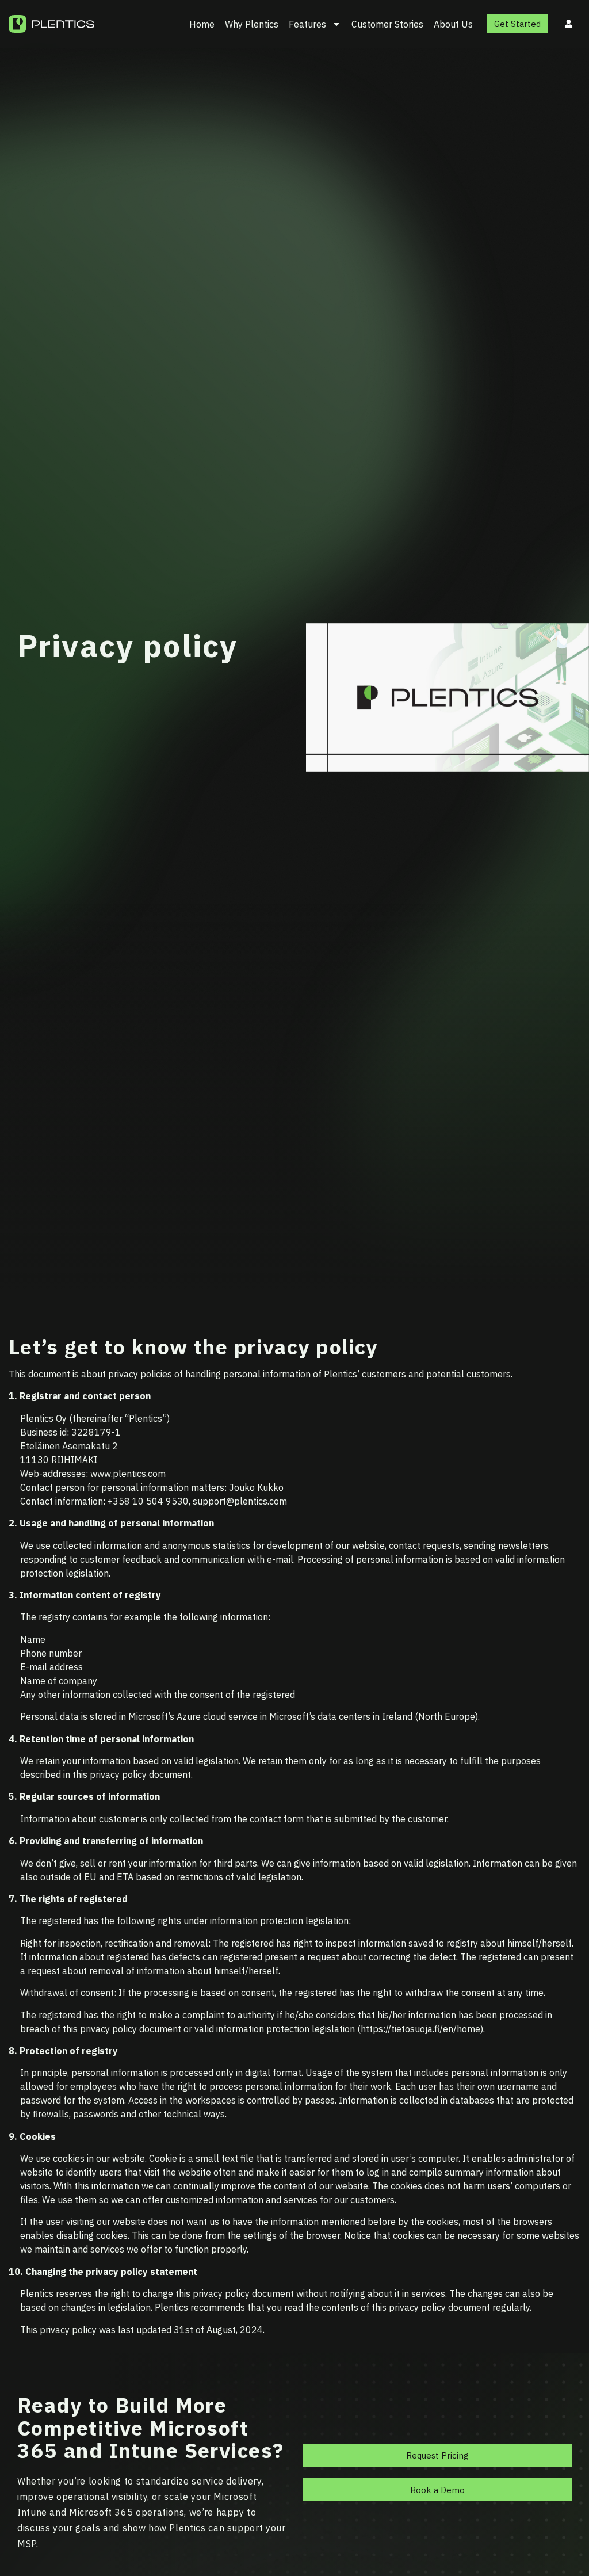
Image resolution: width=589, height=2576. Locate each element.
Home (202, 24)
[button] (437, 2455)
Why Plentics (252, 24)
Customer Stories (387, 24)
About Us (453, 24)
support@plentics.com (240, 1501)
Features (307, 24)
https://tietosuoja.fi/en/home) (422, 2029)
